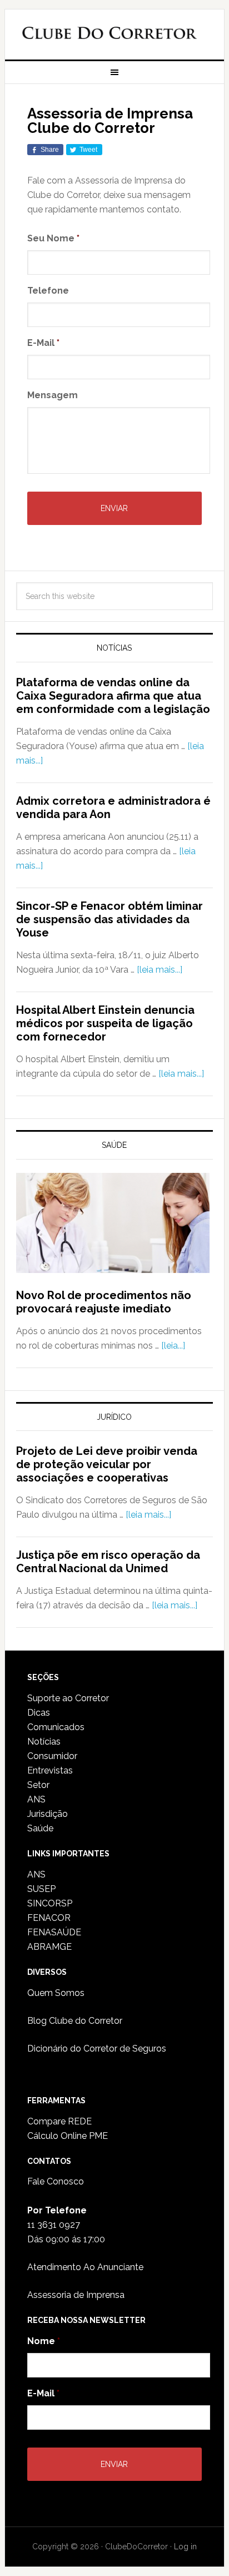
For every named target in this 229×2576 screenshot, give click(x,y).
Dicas (39, 1713)
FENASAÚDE (54, 1932)
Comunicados (56, 1727)
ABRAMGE (49, 1947)
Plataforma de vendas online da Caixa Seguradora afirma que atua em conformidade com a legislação (113, 696)
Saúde (40, 1828)
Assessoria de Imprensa (76, 2295)
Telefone (48, 291)
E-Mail (43, 343)
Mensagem (53, 395)
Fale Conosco (56, 2181)
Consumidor (52, 1756)
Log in (185, 2547)
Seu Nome (53, 238)
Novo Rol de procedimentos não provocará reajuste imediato (104, 1302)
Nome (44, 2341)
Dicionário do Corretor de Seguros (97, 2049)
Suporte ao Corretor (68, 1698)
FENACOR (49, 1918)
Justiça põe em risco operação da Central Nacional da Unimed (108, 1562)
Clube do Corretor (109, 35)
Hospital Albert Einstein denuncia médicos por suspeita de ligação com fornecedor (105, 1023)
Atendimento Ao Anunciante (85, 2267)
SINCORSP (50, 1903)
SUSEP (41, 1889)
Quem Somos (56, 1993)
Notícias (44, 1742)
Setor (38, 1785)
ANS (36, 1799)
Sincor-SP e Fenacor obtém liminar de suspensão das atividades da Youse (109, 919)
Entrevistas (50, 1770)
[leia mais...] (160, 970)
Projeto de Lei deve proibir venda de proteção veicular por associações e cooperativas (107, 1464)
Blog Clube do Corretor (75, 2021)
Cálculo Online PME (68, 2136)
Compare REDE (59, 2121)
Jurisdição (48, 1814)
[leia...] (173, 1346)
